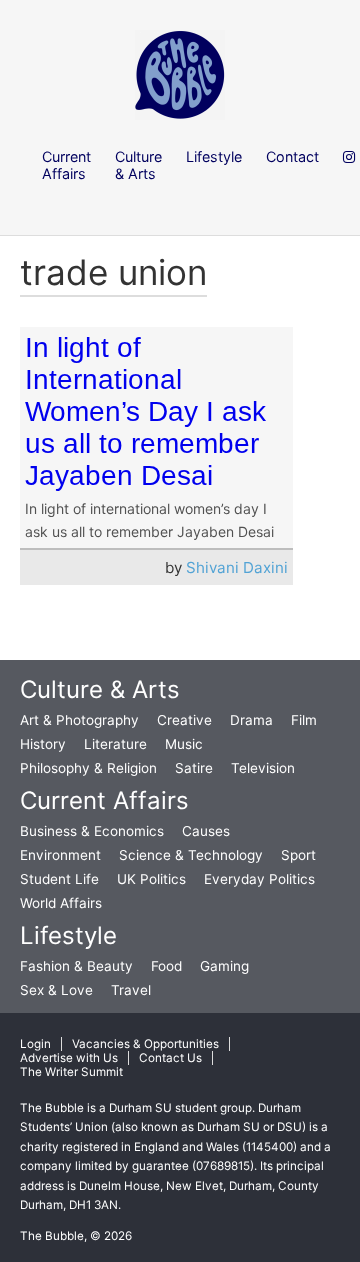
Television (263, 768)
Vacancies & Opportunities (145, 1044)
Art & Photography (79, 720)
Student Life (59, 879)
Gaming (224, 966)
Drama (251, 720)
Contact (292, 156)
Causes (206, 831)
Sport (298, 855)
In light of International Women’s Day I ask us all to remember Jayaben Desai (145, 411)
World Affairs (61, 903)
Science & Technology (191, 855)
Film (304, 720)
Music (184, 744)
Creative (184, 720)
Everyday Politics (259, 879)
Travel (131, 990)
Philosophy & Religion (88, 768)
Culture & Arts (100, 689)
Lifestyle (68, 935)
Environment (60, 855)
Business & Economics (92, 831)
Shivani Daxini (237, 567)
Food (166, 966)
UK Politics (151, 879)
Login (35, 1044)
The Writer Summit (71, 1072)
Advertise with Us (69, 1058)
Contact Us (170, 1058)
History (43, 744)
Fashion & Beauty (76, 966)
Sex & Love (56, 990)
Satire (194, 768)
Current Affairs (104, 800)
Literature (115, 744)
